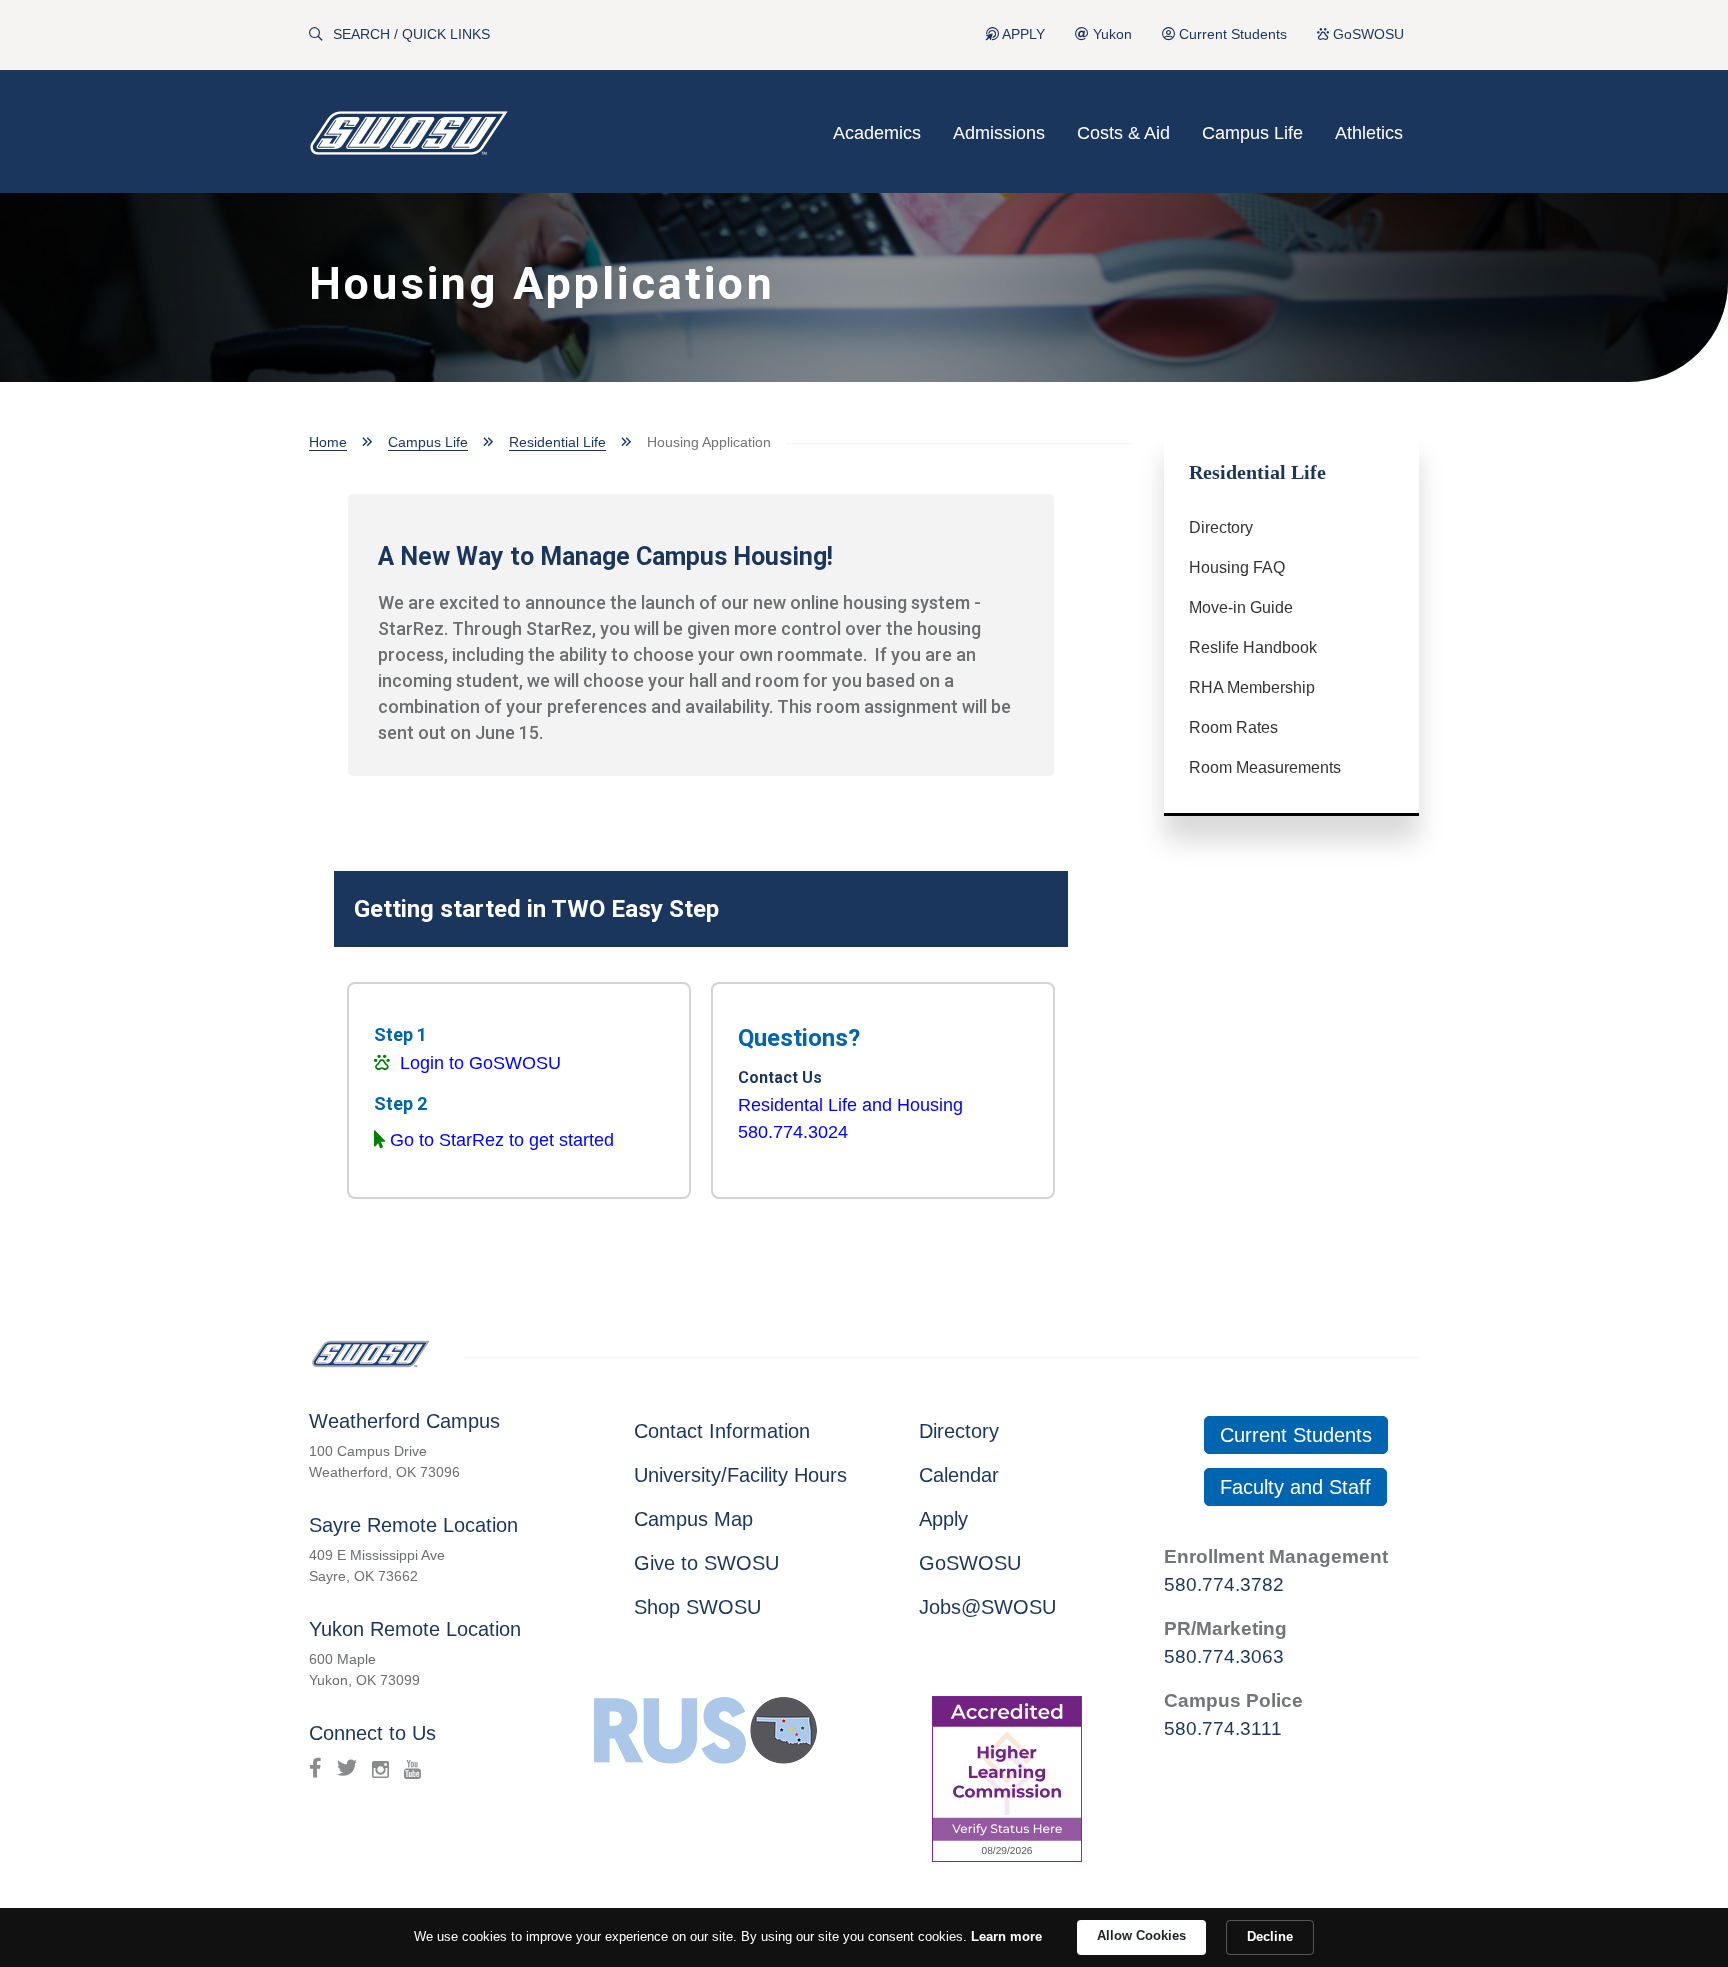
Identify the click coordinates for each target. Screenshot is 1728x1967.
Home (328, 442)
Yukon (1110, 34)
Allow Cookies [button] (1141, 1935)
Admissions (999, 133)
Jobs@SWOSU (987, 1607)
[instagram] (380, 1768)
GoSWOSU (1366, 34)
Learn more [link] (1006, 1936)
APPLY (1022, 34)
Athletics (1369, 133)
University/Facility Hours (740, 1475)
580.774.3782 (1224, 1584)
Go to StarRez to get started (502, 1140)
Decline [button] (1270, 1936)
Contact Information (722, 1431)
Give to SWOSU (706, 1563)
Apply (943, 1519)
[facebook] (315, 1768)
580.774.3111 (1223, 1728)
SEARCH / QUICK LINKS (411, 34)
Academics (877, 133)
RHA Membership (1252, 687)
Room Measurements (1265, 767)
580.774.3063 (1224, 1656)
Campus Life (1252, 133)
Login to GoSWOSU (480, 1063)
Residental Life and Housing (850, 1105)
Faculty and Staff (1295, 1487)
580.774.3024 (793, 1132)
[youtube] (412, 1768)
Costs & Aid (1123, 133)
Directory (1221, 527)
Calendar (959, 1475)
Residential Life (557, 442)
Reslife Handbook (1253, 647)
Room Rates (1233, 727)
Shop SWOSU (697, 1607)
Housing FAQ (1237, 567)
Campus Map (693, 1519)
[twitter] (347, 1768)
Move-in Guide (1241, 607)
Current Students (1231, 34)
